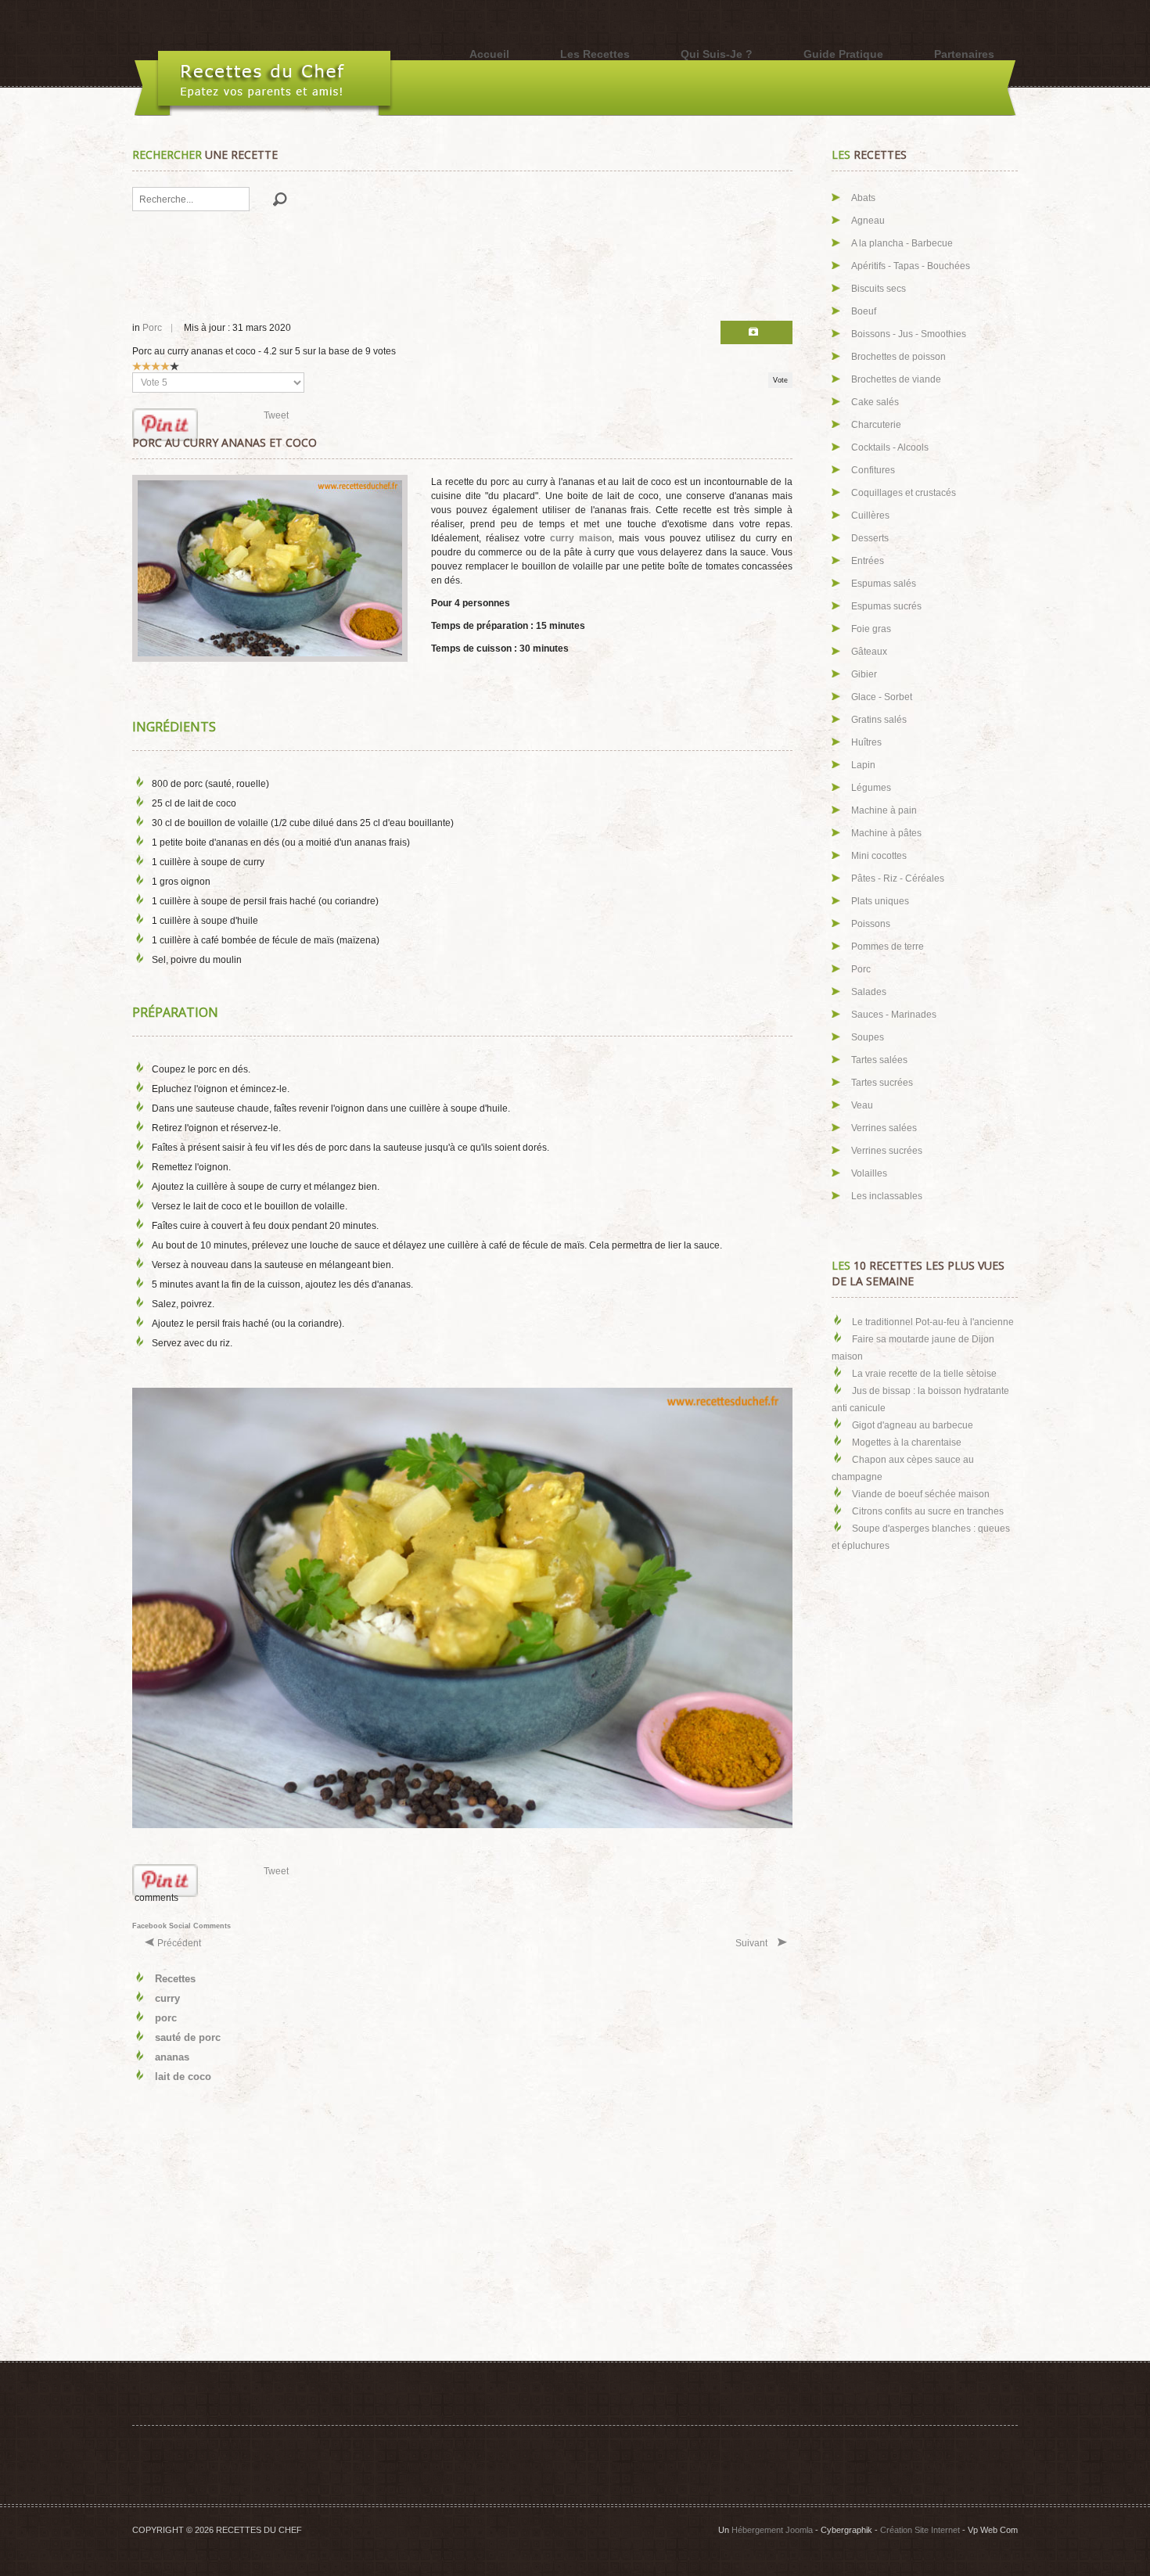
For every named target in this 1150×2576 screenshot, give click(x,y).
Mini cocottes (879, 856)
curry (167, 1998)
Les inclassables (887, 1196)
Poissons (871, 924)
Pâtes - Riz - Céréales (898, 878)
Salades (869, 992)
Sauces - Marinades (894, 1015)
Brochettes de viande (896, 379)
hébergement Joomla (772, 2530)
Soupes (868, 1037)
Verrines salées (884, 1128)
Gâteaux (869, 652)
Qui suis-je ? (717, 54)
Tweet (276, 415)
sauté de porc (188, 2037)
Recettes (175, 1979)
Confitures (873, 470)
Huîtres (866, 742)
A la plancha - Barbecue (902, 243)
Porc (152, 328)
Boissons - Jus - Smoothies (909, 334)
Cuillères (870, 516)
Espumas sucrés (886, 606)
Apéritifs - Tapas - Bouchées (911, 266)
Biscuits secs (879, 289)
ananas (172, 2057)
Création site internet (920, 2530)
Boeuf (864, 311)
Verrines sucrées (887, 1151)
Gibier (864, 674)
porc (166, 2018)
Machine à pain (884, 810)
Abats (863, 198)
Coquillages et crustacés (904, 493)
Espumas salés (884, 584)
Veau (862, 1105)
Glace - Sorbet (882, 697)
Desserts (870, 538)
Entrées (868, 561)
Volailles (869, 1173)
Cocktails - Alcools (890, 447)
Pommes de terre (888, 947)
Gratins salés (879, 720)
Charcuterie (876, 425)
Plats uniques (880, 901)
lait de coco (183, 2077)
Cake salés (875, 402)
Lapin (863, 765)
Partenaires (964, 54)
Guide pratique (843, 54)
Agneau (868, 221)
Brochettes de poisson (898, 357)
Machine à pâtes (886, 833)
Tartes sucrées (882, 1083)
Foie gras (871, 629)
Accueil (489, 54)
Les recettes (595, 54)
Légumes (871, 788)
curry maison (579, 538)
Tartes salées (879, 1060)
